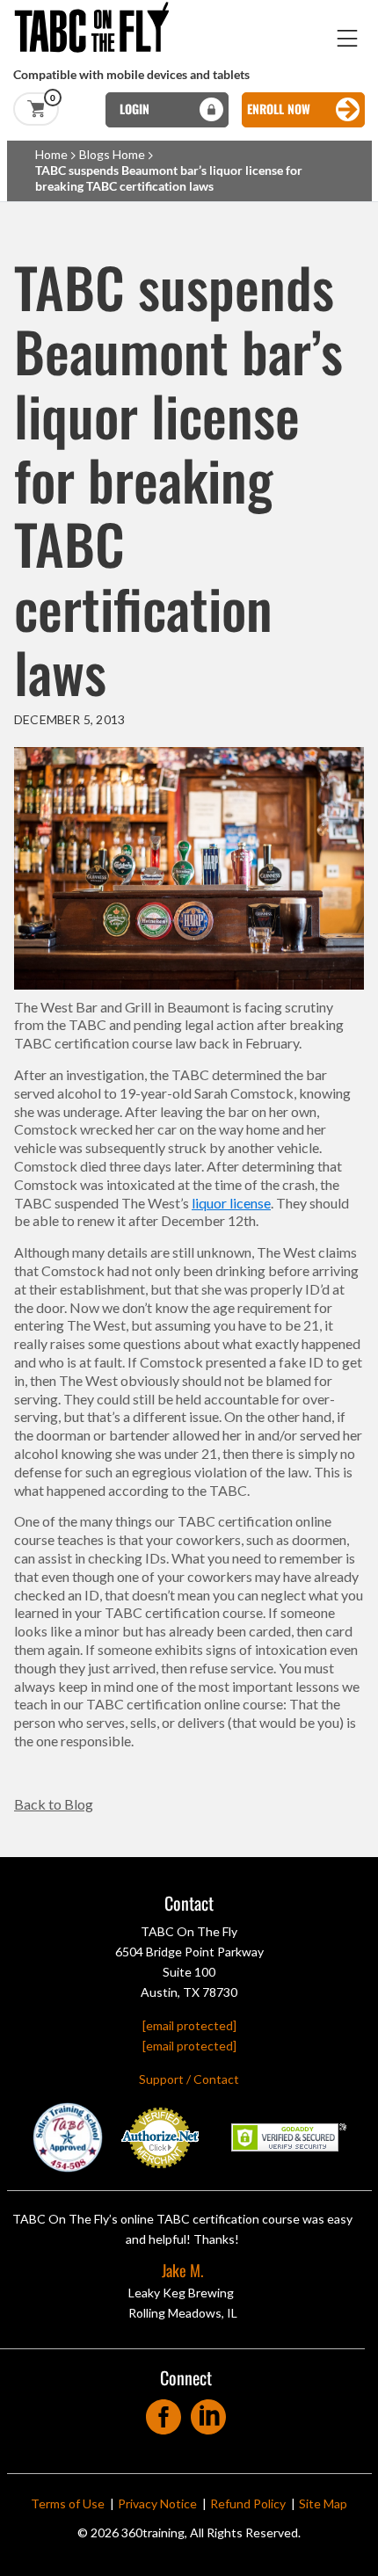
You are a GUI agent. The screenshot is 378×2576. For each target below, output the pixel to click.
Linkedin (209, 2411)
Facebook (164, 2411)
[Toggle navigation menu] (348, 38)
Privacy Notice (157, 2503)
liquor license (231, 1203)
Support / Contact (189, 2079)
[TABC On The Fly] (97, 8)
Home (51, 154)
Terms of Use (68, 2503)
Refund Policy (248, 2503)
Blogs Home (112, 154)
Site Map (323, 2503)
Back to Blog (54, 1804)
